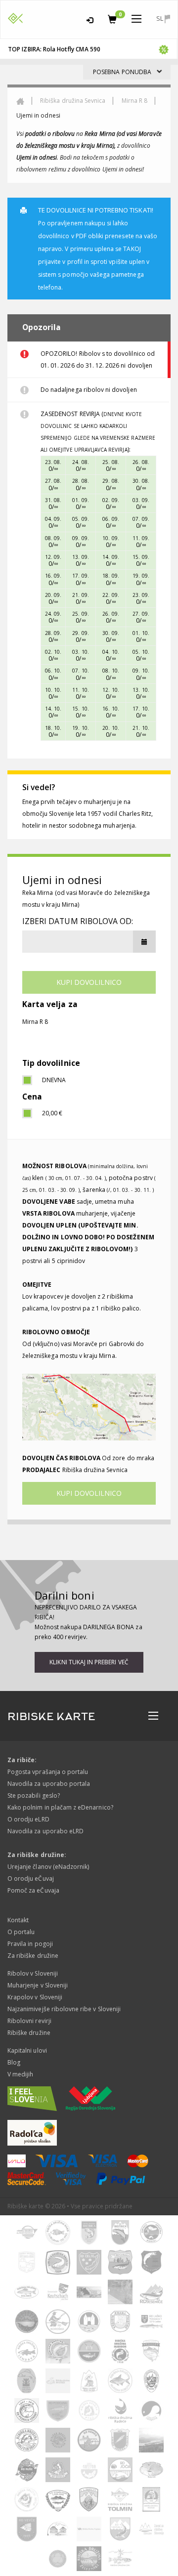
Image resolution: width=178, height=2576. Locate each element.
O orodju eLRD (28, 1819)
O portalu (21, 1932)
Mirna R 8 (134, 101)
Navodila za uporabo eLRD (45, 1831)
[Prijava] (90, 19)
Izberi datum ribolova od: (78, 921)
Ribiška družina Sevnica (73, 101)
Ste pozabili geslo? (34, 1795)
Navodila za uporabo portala (49, 1784)
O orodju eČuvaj (31, 1879)
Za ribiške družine (33, 1956)
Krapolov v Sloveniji (35, 1997)
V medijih (20, 2074)
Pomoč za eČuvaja (33, 1890)
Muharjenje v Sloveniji (38, 1985)
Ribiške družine (29, 2033)
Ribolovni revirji (29, 2021)
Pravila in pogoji (30, 1944)
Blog (14, 2062)
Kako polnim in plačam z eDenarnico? (60, 1807)
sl (160, 18)
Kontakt (18, 1920)
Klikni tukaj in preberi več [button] (89, 1662)
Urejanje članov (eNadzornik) (48, 1867)
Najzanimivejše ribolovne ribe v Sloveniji (64, 2009)
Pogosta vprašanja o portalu (48, 1772)
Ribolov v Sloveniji (33, 1973)
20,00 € (52, 1113)
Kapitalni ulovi (27, 2050)
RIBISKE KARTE (51, 1717)
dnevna (54, 1080)
